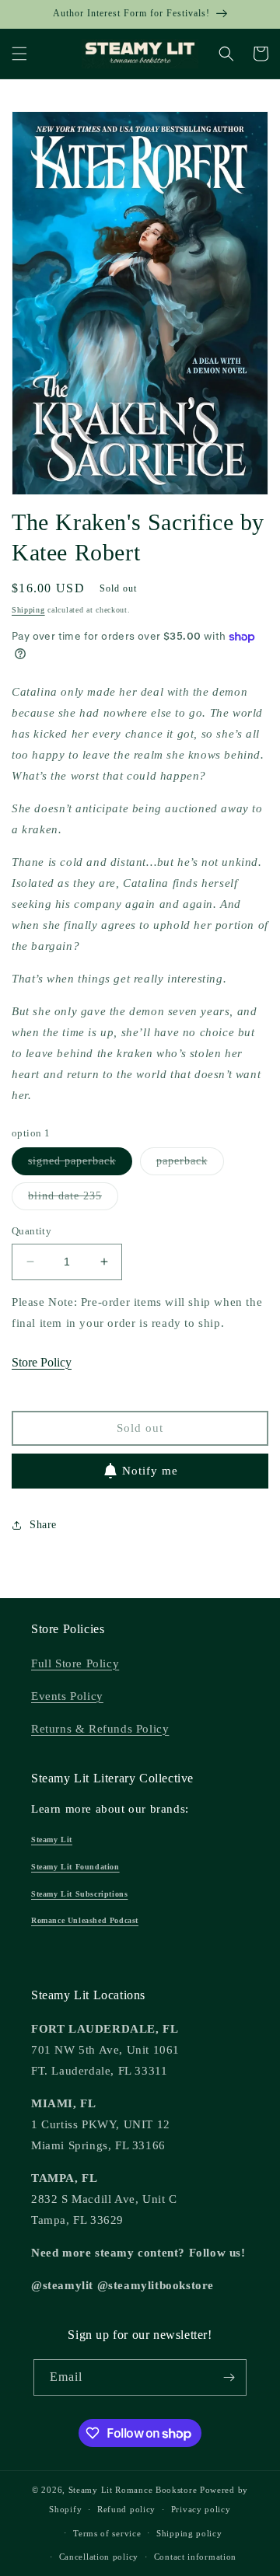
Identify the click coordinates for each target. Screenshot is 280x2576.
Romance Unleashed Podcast (85, 1920)
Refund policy (126, 2509)
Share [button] (43, 1525)
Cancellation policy (99, 2557)
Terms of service (107, 2533)
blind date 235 (73, 1200)
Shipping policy (189, 2533)
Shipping (28, 610)
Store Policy (42, 1362)
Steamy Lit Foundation (75, 1867)
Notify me (150, 1471)
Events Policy (67, 1696)
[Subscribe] (229, 2377)
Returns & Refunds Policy (100, 1729)
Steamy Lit (52, 1840)
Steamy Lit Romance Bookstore (133, 2490)
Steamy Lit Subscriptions (79, 1894)
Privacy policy (201, 2509)
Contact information (195, 2557)
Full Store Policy (75, 1663)
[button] (19, 54)
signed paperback (80, 1165)
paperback (190, 1165)
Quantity (31, 1231)
